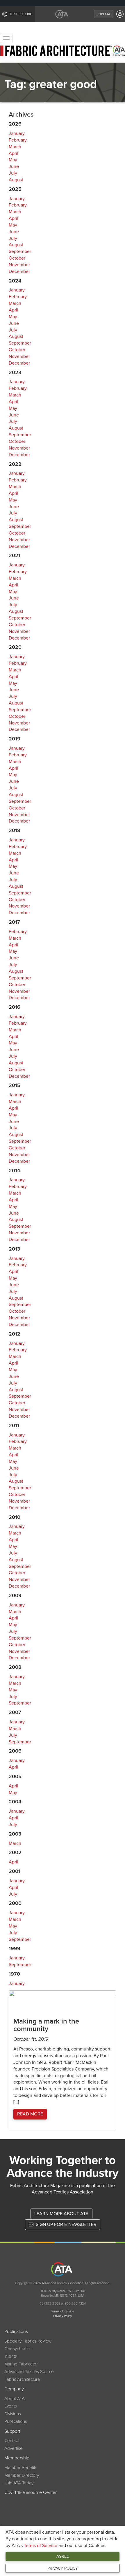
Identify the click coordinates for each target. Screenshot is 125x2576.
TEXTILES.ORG (21, 14)
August (16, 180)
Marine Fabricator (21, 2364)
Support (12, 2431)
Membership (17, 2458)
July (13, 173)
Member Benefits (21, 2468)
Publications (16, 2332)
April (14, 153)
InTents (11, 2356)
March (15, 147)
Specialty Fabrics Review (28, 2341)
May (13, 160)
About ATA (15, 2399)
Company (14, 2389)
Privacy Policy (63, 2568)
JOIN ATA (104, 14)
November (19, 265)
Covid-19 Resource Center (31, 2492)
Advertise (14, 2448)
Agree (63, 2556)
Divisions (13, 2414)
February (18, 140)
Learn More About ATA (61, 2214)
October (17, 258)
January (17, 133)
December (19, 271)
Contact (12, 2441)
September (20, 251)
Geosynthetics (18, 2349)
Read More (30, 2114)
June (14, 166)
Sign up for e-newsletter (66, 2224)
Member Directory (22, 2475)
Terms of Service (41, 2546)
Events (11, 2406)
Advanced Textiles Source (29, 2372)
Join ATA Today (19, 2483)
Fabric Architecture (22, 2379)
